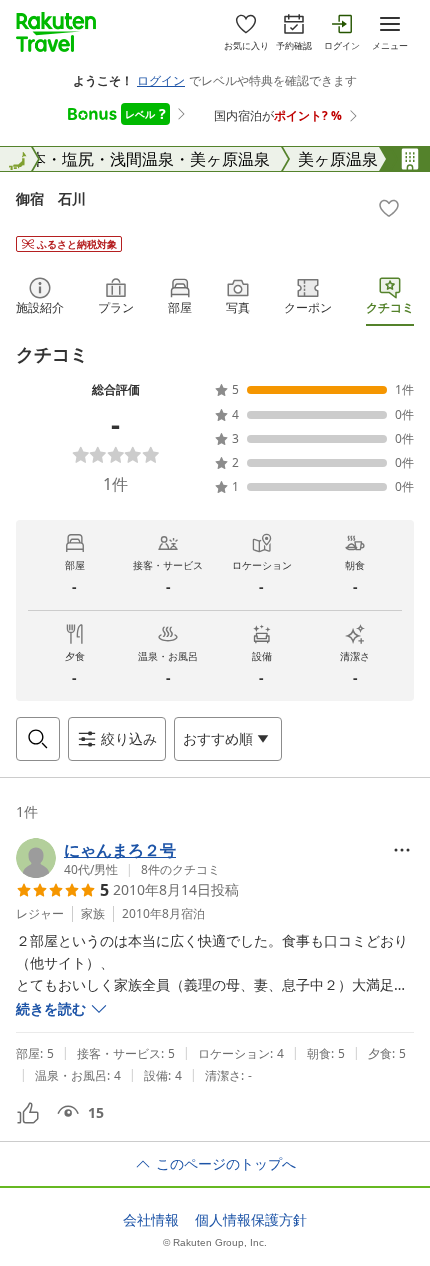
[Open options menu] (402, 850)
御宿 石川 (51, 198)
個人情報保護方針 (251, 1220)
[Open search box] (38, 739)
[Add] (389, 208)
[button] (118, 858)
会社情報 (151, 1220)
